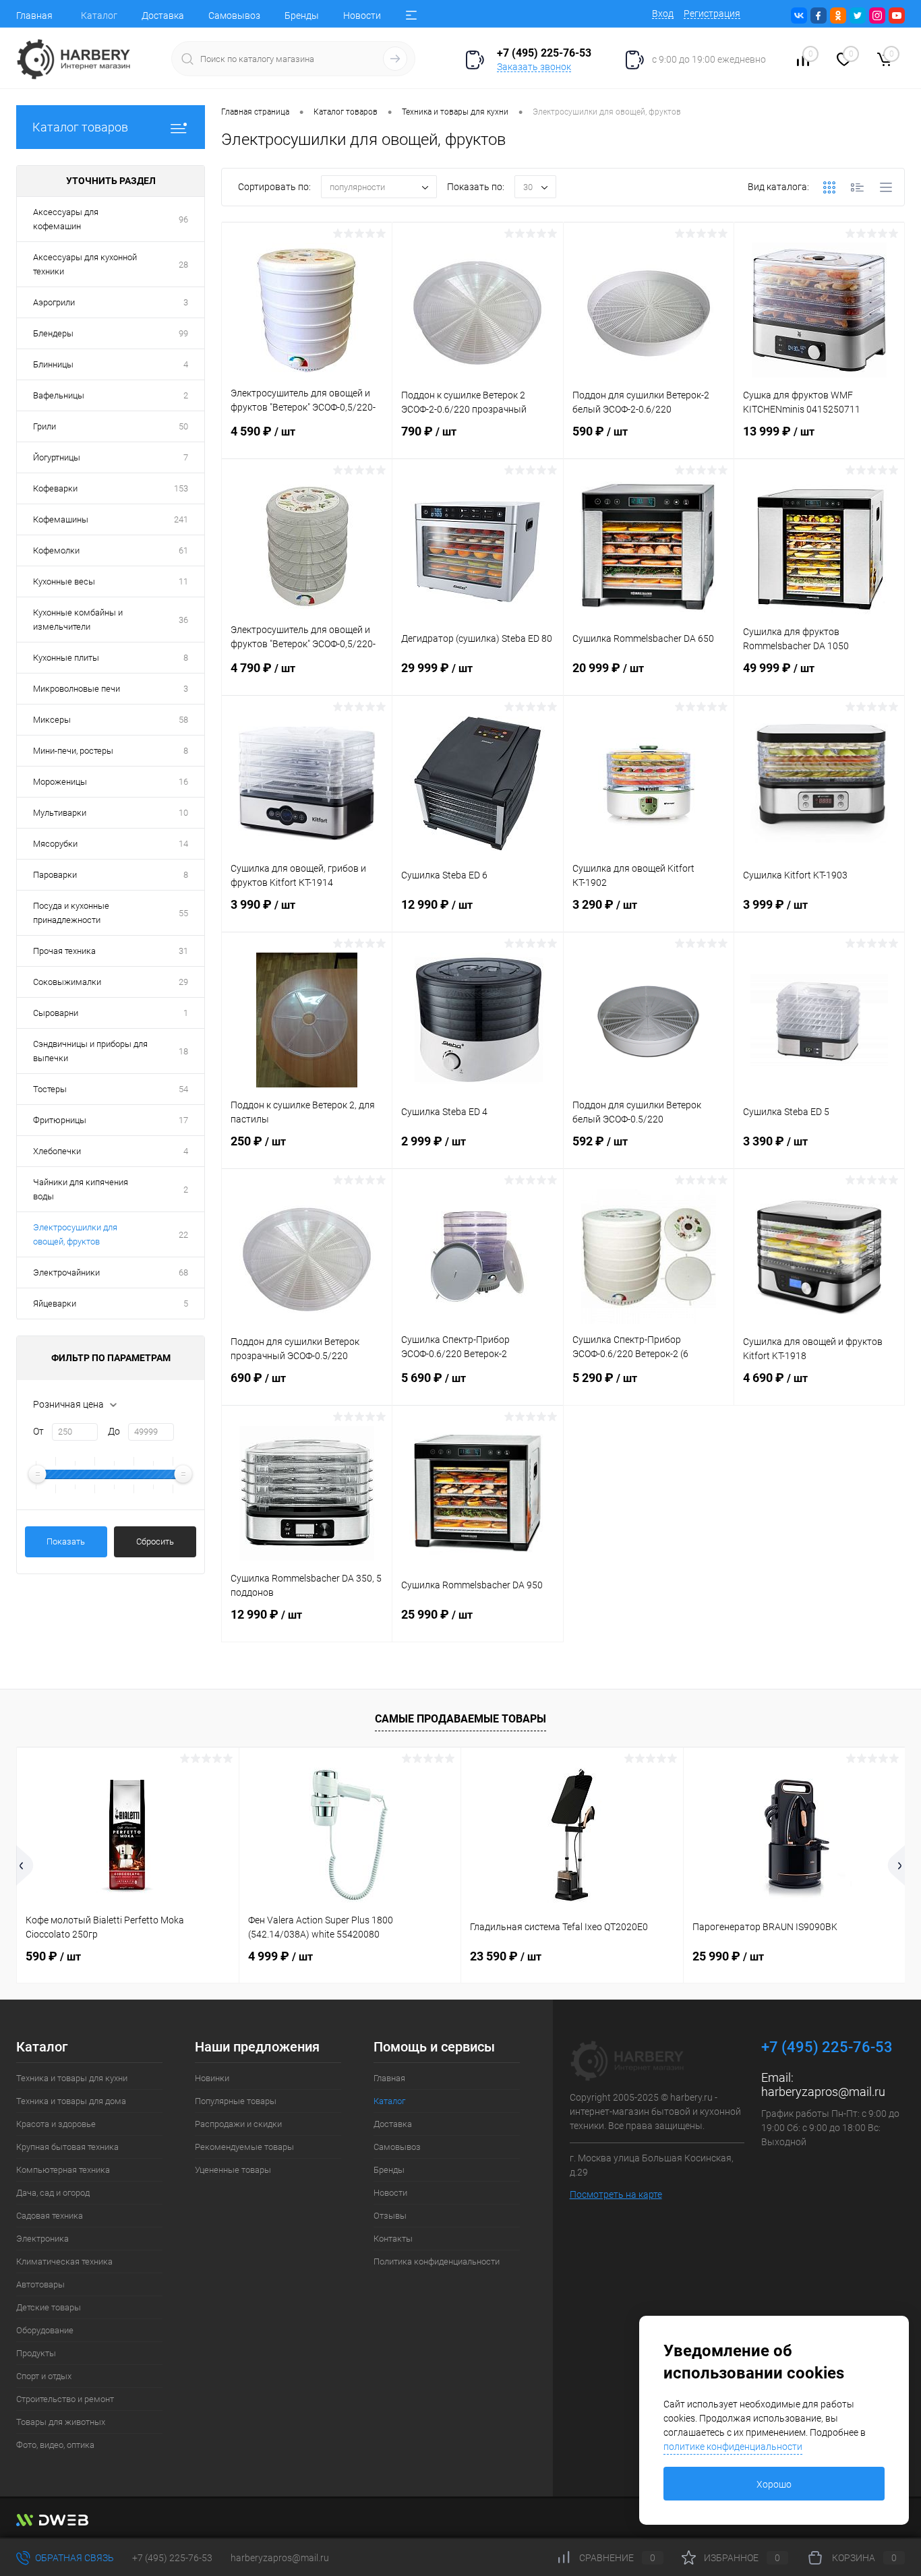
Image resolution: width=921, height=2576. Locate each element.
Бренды (302, 16)
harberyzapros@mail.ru (823, 2092)
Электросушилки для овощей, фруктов (75, 1234)
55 (183, 913)
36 (183, 620)
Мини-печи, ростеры (73, 751)
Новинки (212, 2078)
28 (183, 265)
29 (183, 982)
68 (183, 1272)
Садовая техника (50, 2216)
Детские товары (49, 2307)
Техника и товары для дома (71, 2101)
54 (183, 1089)
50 (183, 426)
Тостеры (50, 1089)
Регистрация (712, 13)
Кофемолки (56, 550)
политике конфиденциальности (733, 2447)
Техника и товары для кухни (72, 2078)
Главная (34, 16)
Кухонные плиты (66, 658)
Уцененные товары (233, 2170)
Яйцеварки (55, 1304)
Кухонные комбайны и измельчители (78, 620)
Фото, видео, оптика (55, 2445)
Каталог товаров (80, 127)
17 (183, 1120)
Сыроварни (56, 1013)
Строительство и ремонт (65, 2399)
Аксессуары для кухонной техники (85, 264)
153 (181, 488)
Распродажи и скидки (238, 2124)
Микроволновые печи (77, 689)
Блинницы (53, 364)
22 (183, 1235)
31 (183, 951)
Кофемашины (61, 519)
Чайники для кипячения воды (81, 1189)
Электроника (42, 2239)
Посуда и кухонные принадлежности (71, 913)
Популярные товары (236, 2101)
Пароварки (55, 875)
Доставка (163, 16)
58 (183, 720)
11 (183, 581)
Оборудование (45, 2330)
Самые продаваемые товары (460, 1719)
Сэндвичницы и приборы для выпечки (90, 1051)
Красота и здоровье (56, 2124)
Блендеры (53, 333)
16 (183, 782)
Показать (66, 1541)
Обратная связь (73, 2558)
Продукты (36, 2353)
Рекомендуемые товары (244, 2147)
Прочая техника (64, 951)
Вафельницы (59, 395)
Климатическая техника (64, 2262)
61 (183, 550)
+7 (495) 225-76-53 (172, 2558)
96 (183, 219)
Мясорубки (55, 844)
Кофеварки (55, 488)
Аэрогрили (54, 302)
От (38, 1431)
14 (183, 844)
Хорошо (774, 2484)
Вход (663, 13)
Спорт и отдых (44, 2376)
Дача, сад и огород (53, 2193)
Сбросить (155, 1541)
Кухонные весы (64, 581)
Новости (362, 16)
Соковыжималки (67, 982)
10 (183, 813)
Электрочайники (66, 1272)
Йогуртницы (57, 457)
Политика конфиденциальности (437, 2262)
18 (183, 1051)
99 (183, 333)
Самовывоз (234, 16)
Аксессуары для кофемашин (66, 219)
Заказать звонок (534, 67)
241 (181, 519)
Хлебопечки (57, 1151)
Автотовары (40, 2284)
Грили (44, 426)
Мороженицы (60, 782)
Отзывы (390, 2216)
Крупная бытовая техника (67, 2147)
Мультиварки (60, 813)
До (114, 1431)
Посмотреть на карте (616, 2194)
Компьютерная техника (63, 2170)
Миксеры (52, 720)
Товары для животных (61, 2422)
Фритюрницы (60, 1120)
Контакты (393, 2239)
